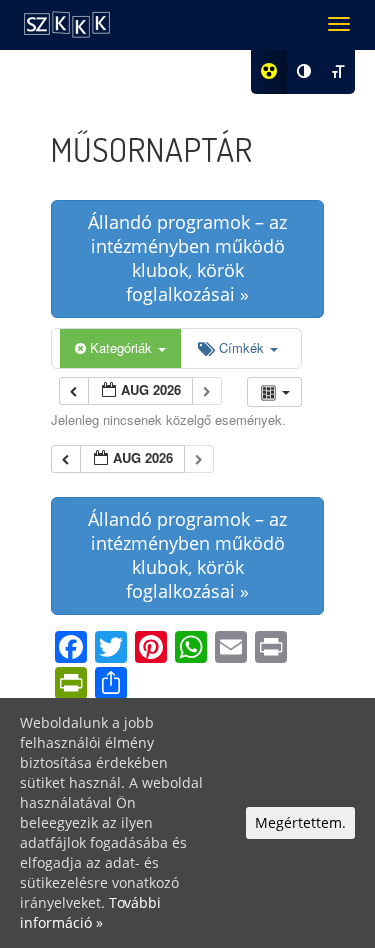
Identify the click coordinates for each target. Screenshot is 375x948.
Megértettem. (300, 822)
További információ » (90, 912)
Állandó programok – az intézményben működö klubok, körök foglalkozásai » (187, 258)
